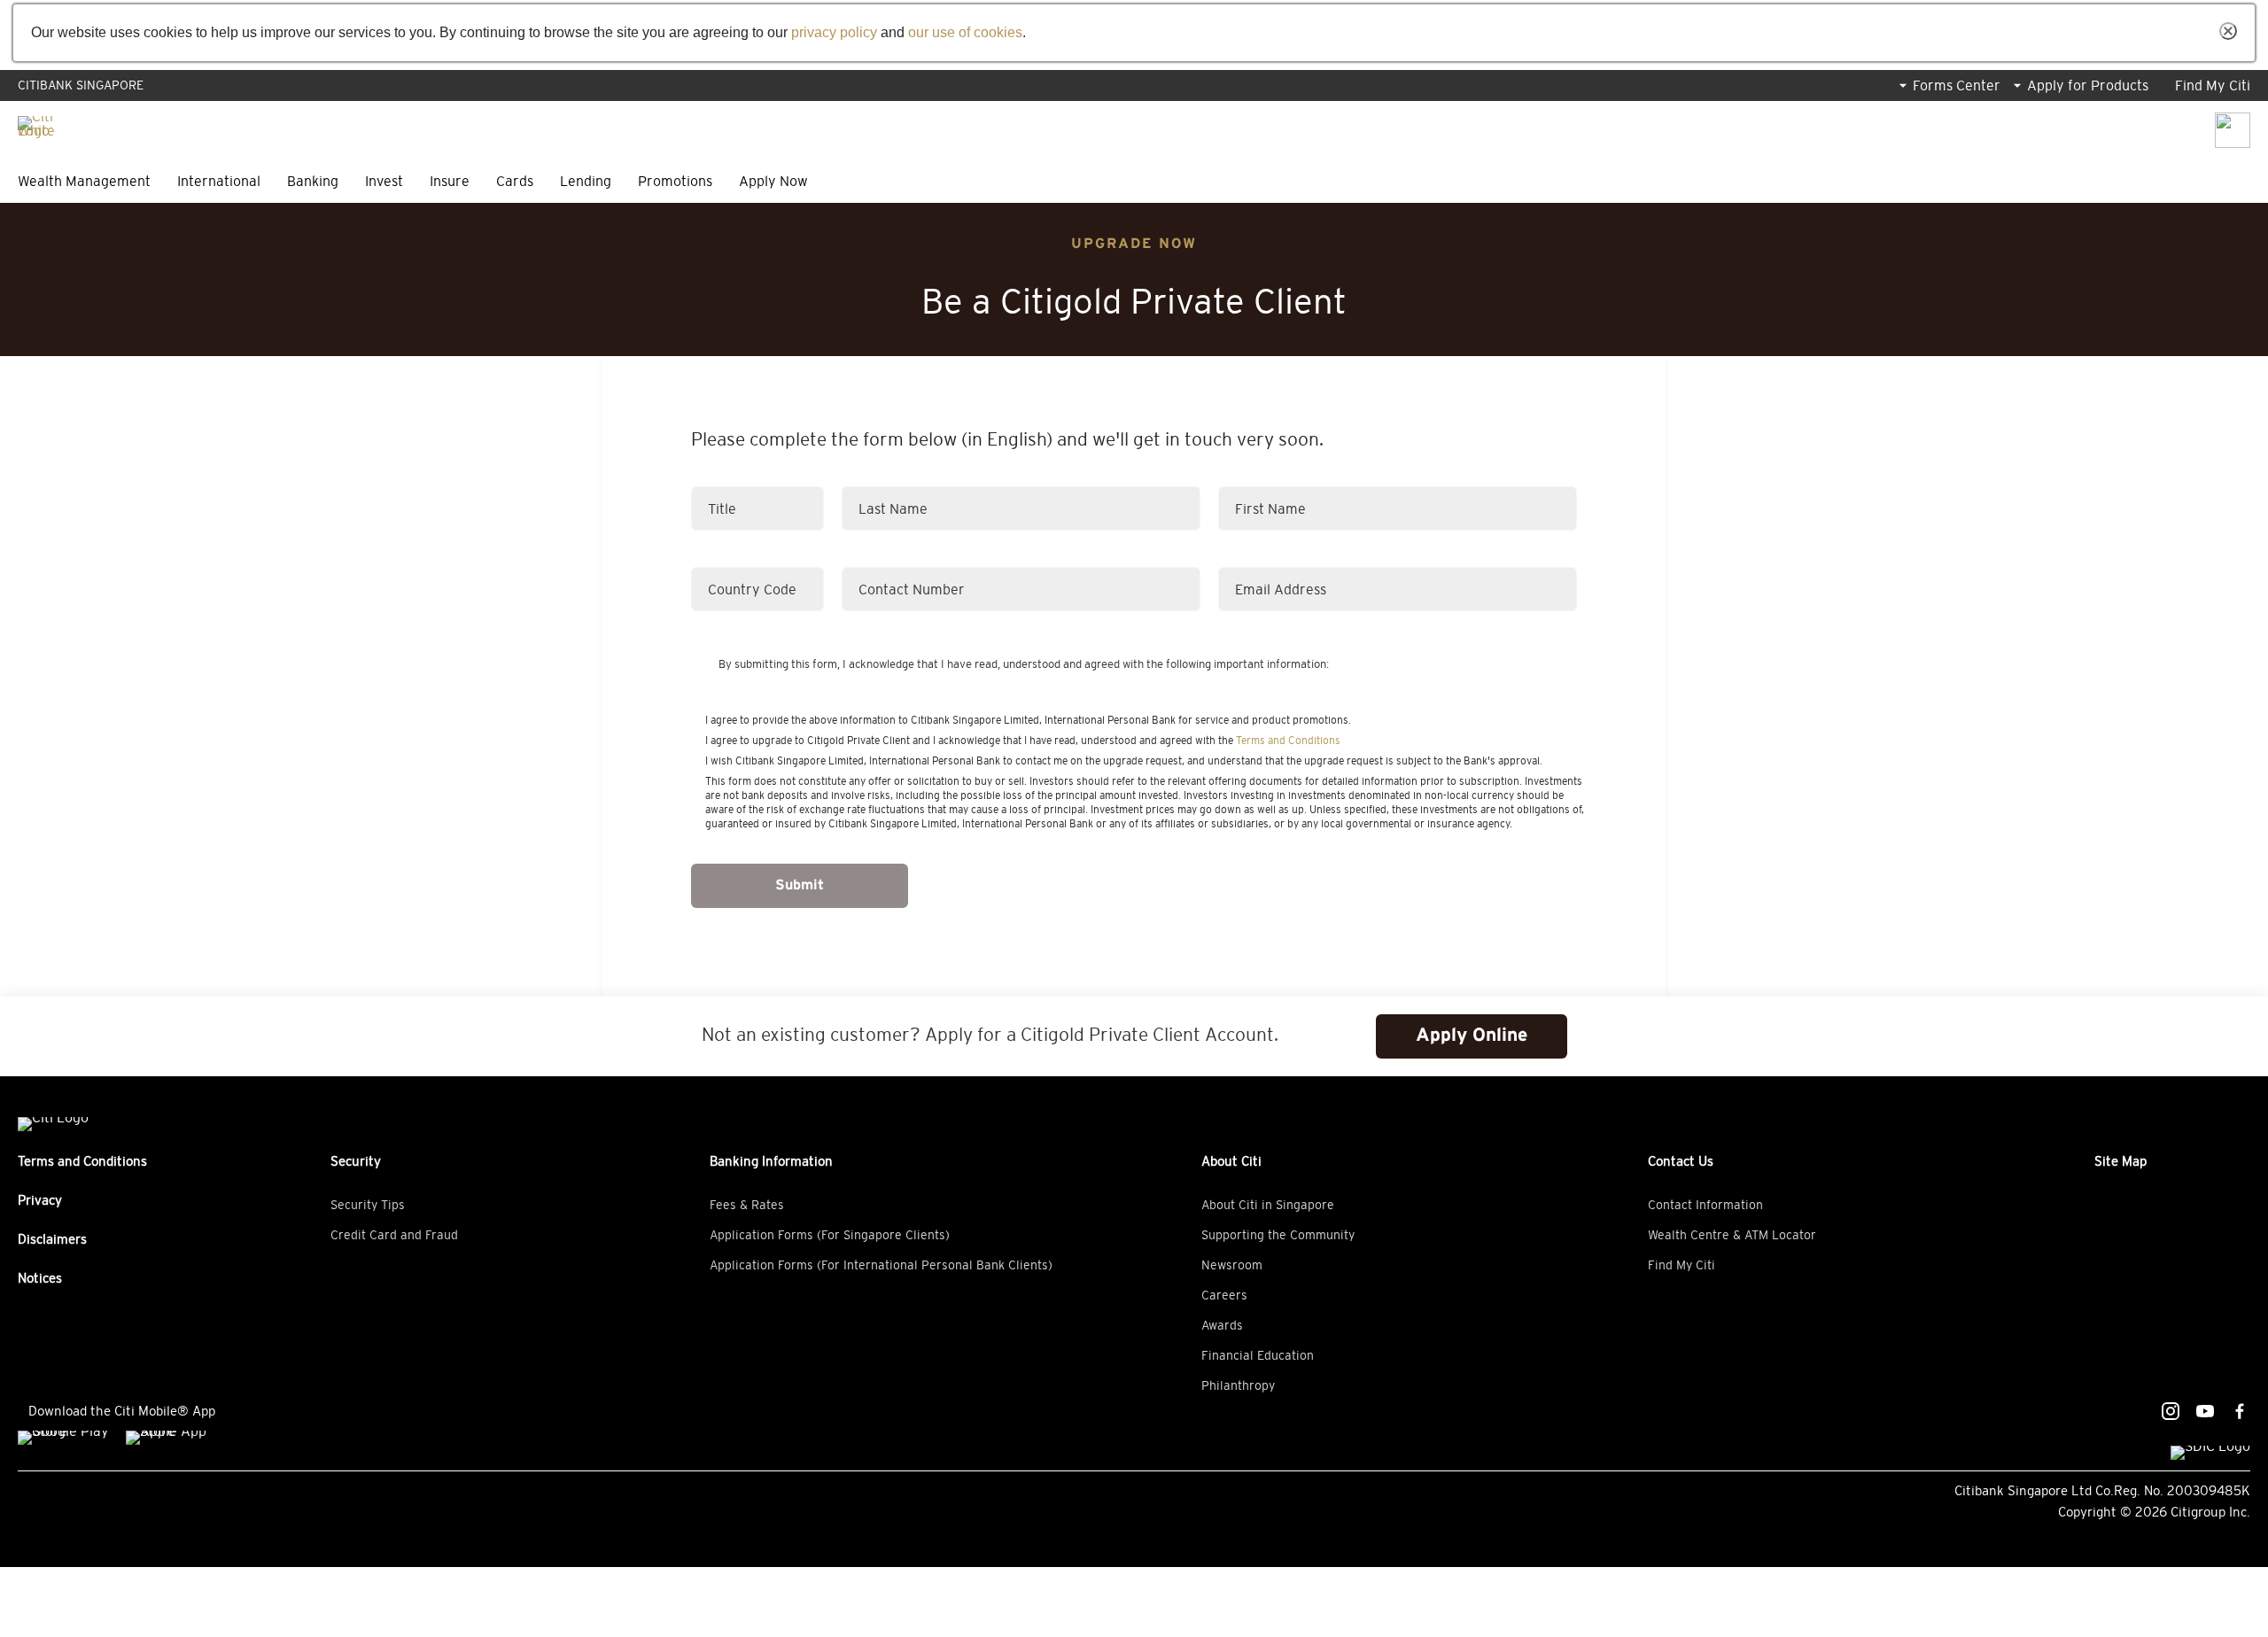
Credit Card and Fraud (394, 1235)
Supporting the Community (1278, 1235)
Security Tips (368, 1205)
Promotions (675, 181)
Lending (586, 181)
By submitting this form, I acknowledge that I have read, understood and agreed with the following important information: (1024, 664)
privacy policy (834, 32)
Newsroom (1232, 1265)
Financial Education (1258, 1355)
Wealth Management (84, 181)
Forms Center (1957, 85)
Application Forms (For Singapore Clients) (830, 1235)
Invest (384, 181)
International (219, 181)
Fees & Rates (747, 1205)
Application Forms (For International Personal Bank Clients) (881, 1265)
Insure (450, 181)
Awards (1222, 1325)
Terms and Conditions (1288, 741)
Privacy (40, 1200)
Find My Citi (2213, 85)
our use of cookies (965, 32)
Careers (1224, 1295)
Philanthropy (1238, 1385)
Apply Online (1472, 1036)
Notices (40, 1278)
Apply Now (773, 181)
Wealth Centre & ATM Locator (1732, 1235)
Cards (515, 181)
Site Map (2120, 1161)
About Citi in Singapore (1268, 1205)
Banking (313, 181)
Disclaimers (52, 1239)
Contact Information (1705, 1205)
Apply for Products (2088, 85)
